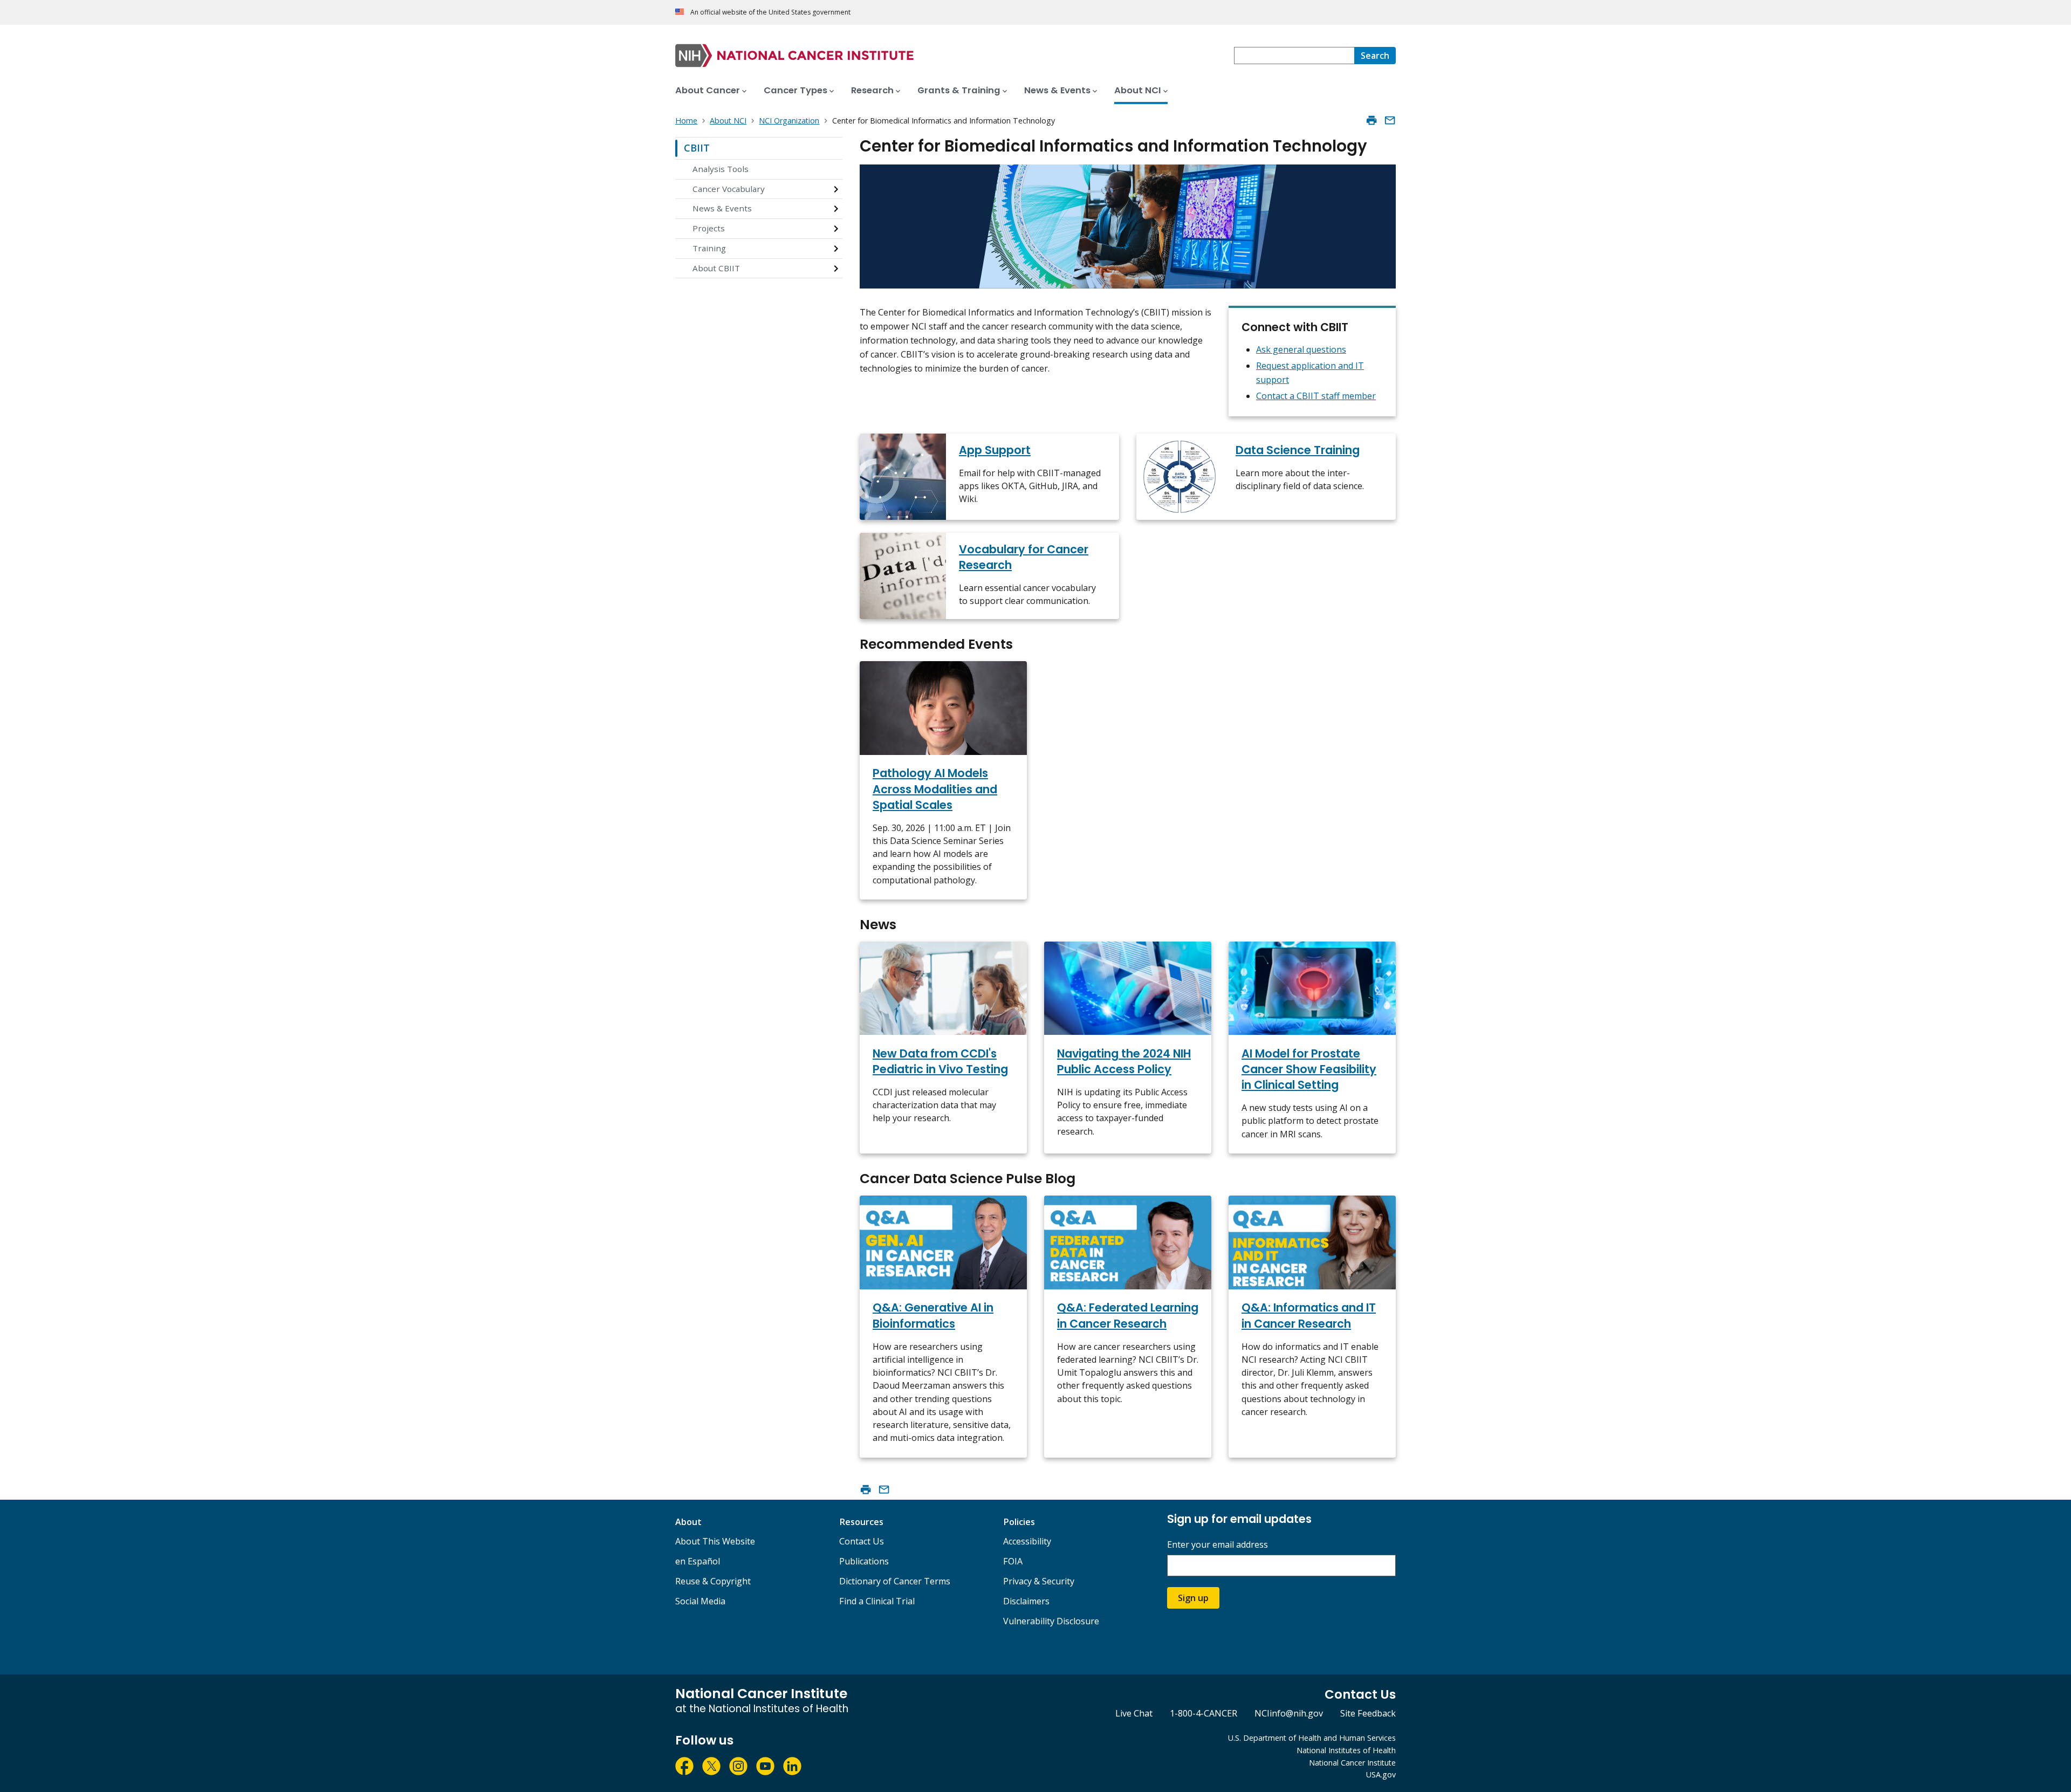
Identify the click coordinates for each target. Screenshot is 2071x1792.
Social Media (700, 1601)
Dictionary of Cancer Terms (895, 1581)
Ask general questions (1301, 349)
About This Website (715, 1541)
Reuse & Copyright (713, 1581)
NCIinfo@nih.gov (1289, 1713)
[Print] (1371, 120)
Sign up (1193, 1598)
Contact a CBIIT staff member (1316, 396)
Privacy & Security (1039, 1581)
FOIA (1013, 1561)
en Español (698, 1561)
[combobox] (1294, 56)
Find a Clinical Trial (877, 1601)
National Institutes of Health (1346, 1750)
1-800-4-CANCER (1203, 1713)
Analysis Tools (721, 169)
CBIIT (697, 148)
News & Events (722, 208)
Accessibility (1027, 1541)
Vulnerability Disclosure (1051, 1621)
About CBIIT (716, 268)
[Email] (1390, 120)
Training (709, 248)
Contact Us (862, 1541)
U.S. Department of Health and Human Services (1312, 1738)
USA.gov (1381, 1774)
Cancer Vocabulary (729, 189)
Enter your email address (1218, 1545)
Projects (709, 228)
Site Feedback (1368, 1713)
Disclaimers (1026, 1601)
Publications (864, 1561)
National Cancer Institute (1352, 1763)
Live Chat (1134, 1713)
